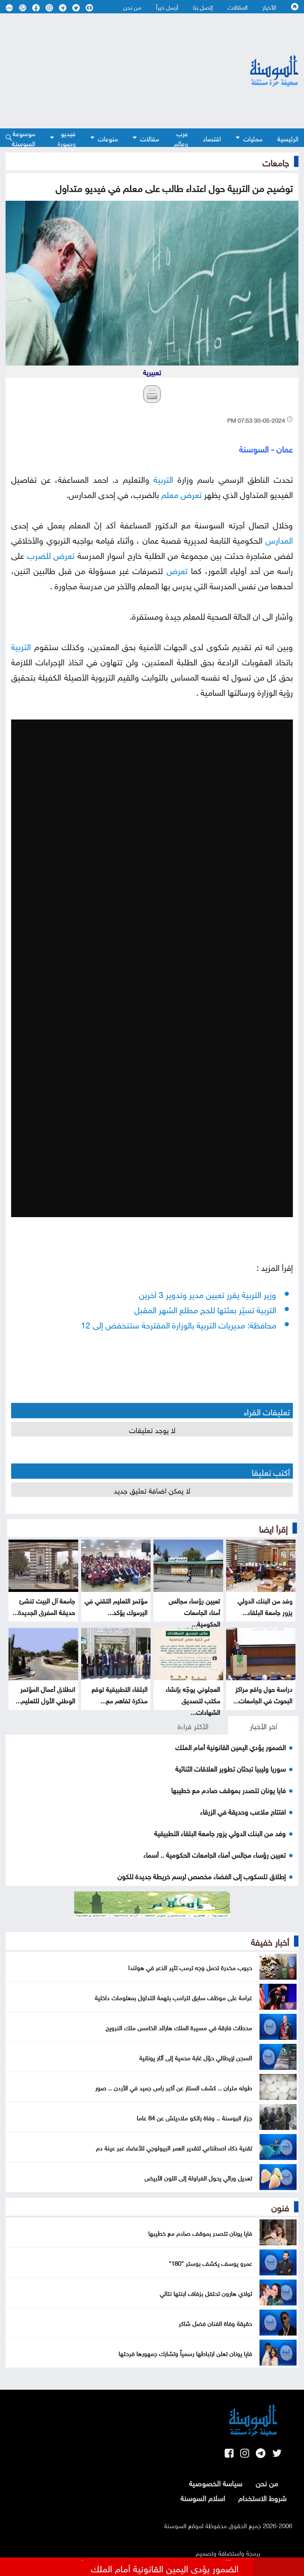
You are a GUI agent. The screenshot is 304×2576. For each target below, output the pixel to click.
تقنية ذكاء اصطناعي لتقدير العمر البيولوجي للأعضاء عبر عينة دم (174, 2147)
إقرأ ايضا (273, 1528)
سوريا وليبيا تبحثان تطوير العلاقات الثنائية (231, 1768)
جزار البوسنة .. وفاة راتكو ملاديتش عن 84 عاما (194, 2117)
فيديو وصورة (67, 138)
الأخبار (269, 7)
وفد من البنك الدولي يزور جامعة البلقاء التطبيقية (220, 1832)
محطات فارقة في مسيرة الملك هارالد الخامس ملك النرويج (179, 2027)
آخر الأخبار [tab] (263, 1725)
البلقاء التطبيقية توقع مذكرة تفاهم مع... (120, 1694)
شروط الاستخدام (262, 2497)
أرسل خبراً (167, 7)
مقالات (150, 138)
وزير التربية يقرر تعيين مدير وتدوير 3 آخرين (208, 1293)
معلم (170, 493)
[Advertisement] (108, 71)
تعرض (191, 493)
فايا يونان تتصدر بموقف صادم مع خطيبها (229, 1789)
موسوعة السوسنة (24, 138)
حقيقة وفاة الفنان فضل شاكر (215, 2323)
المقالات (238, 7)
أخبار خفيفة (270, 1941)
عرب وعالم (181, 138)
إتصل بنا (203, 7)
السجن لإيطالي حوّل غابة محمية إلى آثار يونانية (196, 2057)
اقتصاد (212, 138)
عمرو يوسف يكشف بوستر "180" (210, 2262)
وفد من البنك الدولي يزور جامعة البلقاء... (265, 1606)
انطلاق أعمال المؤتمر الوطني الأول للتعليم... (45, 1694)
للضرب (39, 554)
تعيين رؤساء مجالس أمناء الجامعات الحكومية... (194, 1611)
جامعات (276, 161)
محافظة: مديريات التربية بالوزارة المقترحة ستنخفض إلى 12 (179, 1324)
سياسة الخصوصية (216, 2482)
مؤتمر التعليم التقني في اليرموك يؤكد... (116, 1606)
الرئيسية (288, 138)
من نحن (132, 7)
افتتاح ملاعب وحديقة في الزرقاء (243, 1811)
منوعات (108, 138)
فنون (280, 2206)
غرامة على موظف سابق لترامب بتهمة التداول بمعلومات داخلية (174, 1997)
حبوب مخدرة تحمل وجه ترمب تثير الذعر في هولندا (190, 1967)
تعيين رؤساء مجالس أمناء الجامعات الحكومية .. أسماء (215, 1854)
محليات (253, 138)
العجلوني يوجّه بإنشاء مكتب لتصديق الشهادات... (193, 1700)
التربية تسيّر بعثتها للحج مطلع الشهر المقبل (205, 1309)
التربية (163, 478)
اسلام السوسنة (203, 2497)
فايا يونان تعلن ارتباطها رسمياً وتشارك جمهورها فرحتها (185, 2353)
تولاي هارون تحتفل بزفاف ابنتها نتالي (206, 2292)
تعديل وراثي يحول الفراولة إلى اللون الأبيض (198, 2177)
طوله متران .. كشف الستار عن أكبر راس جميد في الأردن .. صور (174, 2087)
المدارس (279, 539)
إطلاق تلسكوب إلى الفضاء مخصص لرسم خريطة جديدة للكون (202, 1875)
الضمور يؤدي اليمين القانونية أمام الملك (231, 1746)
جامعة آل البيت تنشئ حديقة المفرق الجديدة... (44, 1606)
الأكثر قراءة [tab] (193, 1725)
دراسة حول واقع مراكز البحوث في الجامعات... (263, 1694)
